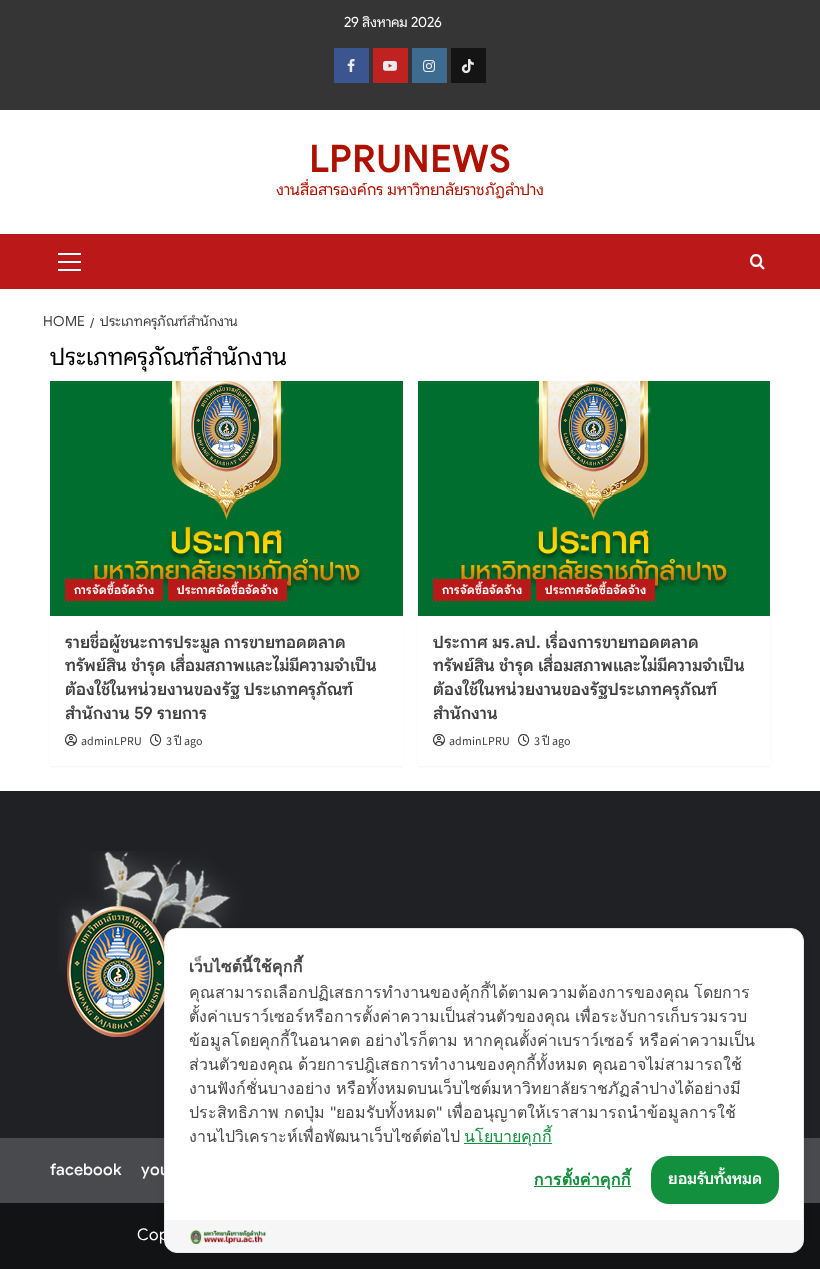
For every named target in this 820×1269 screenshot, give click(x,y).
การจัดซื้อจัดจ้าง (114, 589)
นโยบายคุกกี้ (508, 1136)
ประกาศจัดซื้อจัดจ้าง (227, 589)
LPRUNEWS (410, 159)
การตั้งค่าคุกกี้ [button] (582, 1179)
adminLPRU (111, 741)
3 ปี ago (184, 741)
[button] (70, 259)
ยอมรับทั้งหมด (715, 1179)
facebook (85, 1170)
